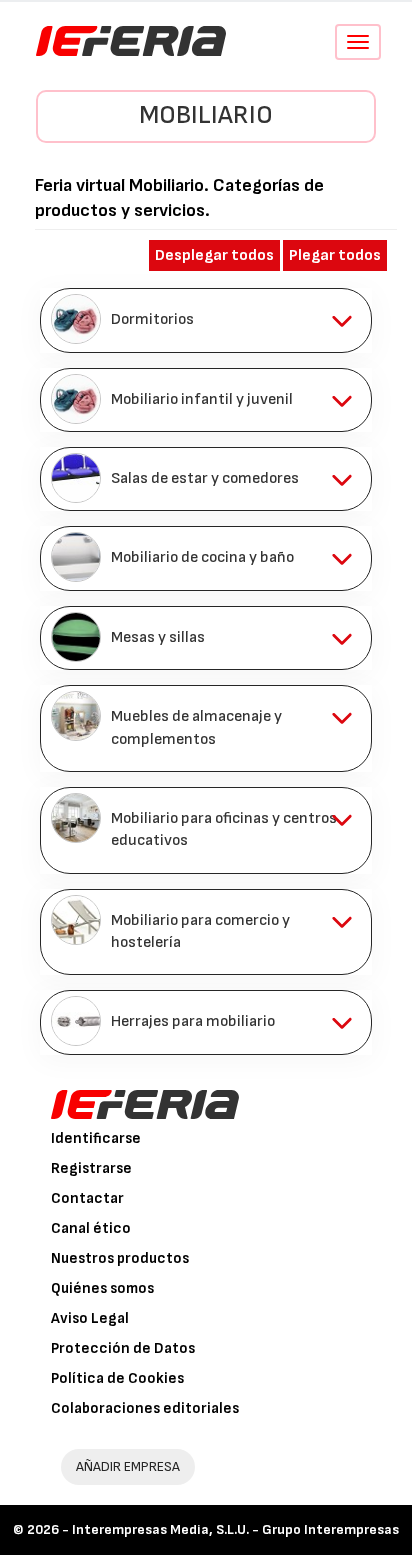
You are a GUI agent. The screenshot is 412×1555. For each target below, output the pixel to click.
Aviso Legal (90, 1318)
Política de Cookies (117, 1378)
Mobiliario (206, 115)
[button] (206, 320)
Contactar (87, 1198)
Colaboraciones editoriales (145, 1408)
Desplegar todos (214, 255)
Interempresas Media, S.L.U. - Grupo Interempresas (235, 1529)
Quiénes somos (102, 1288)
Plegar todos (335, 255)
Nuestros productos (120, 1258)
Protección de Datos (123, 1348)
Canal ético (91, 1228)
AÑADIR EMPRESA (128, 1466)
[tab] (206, 320)
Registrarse (91, 1168)
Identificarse (96, 1138)
